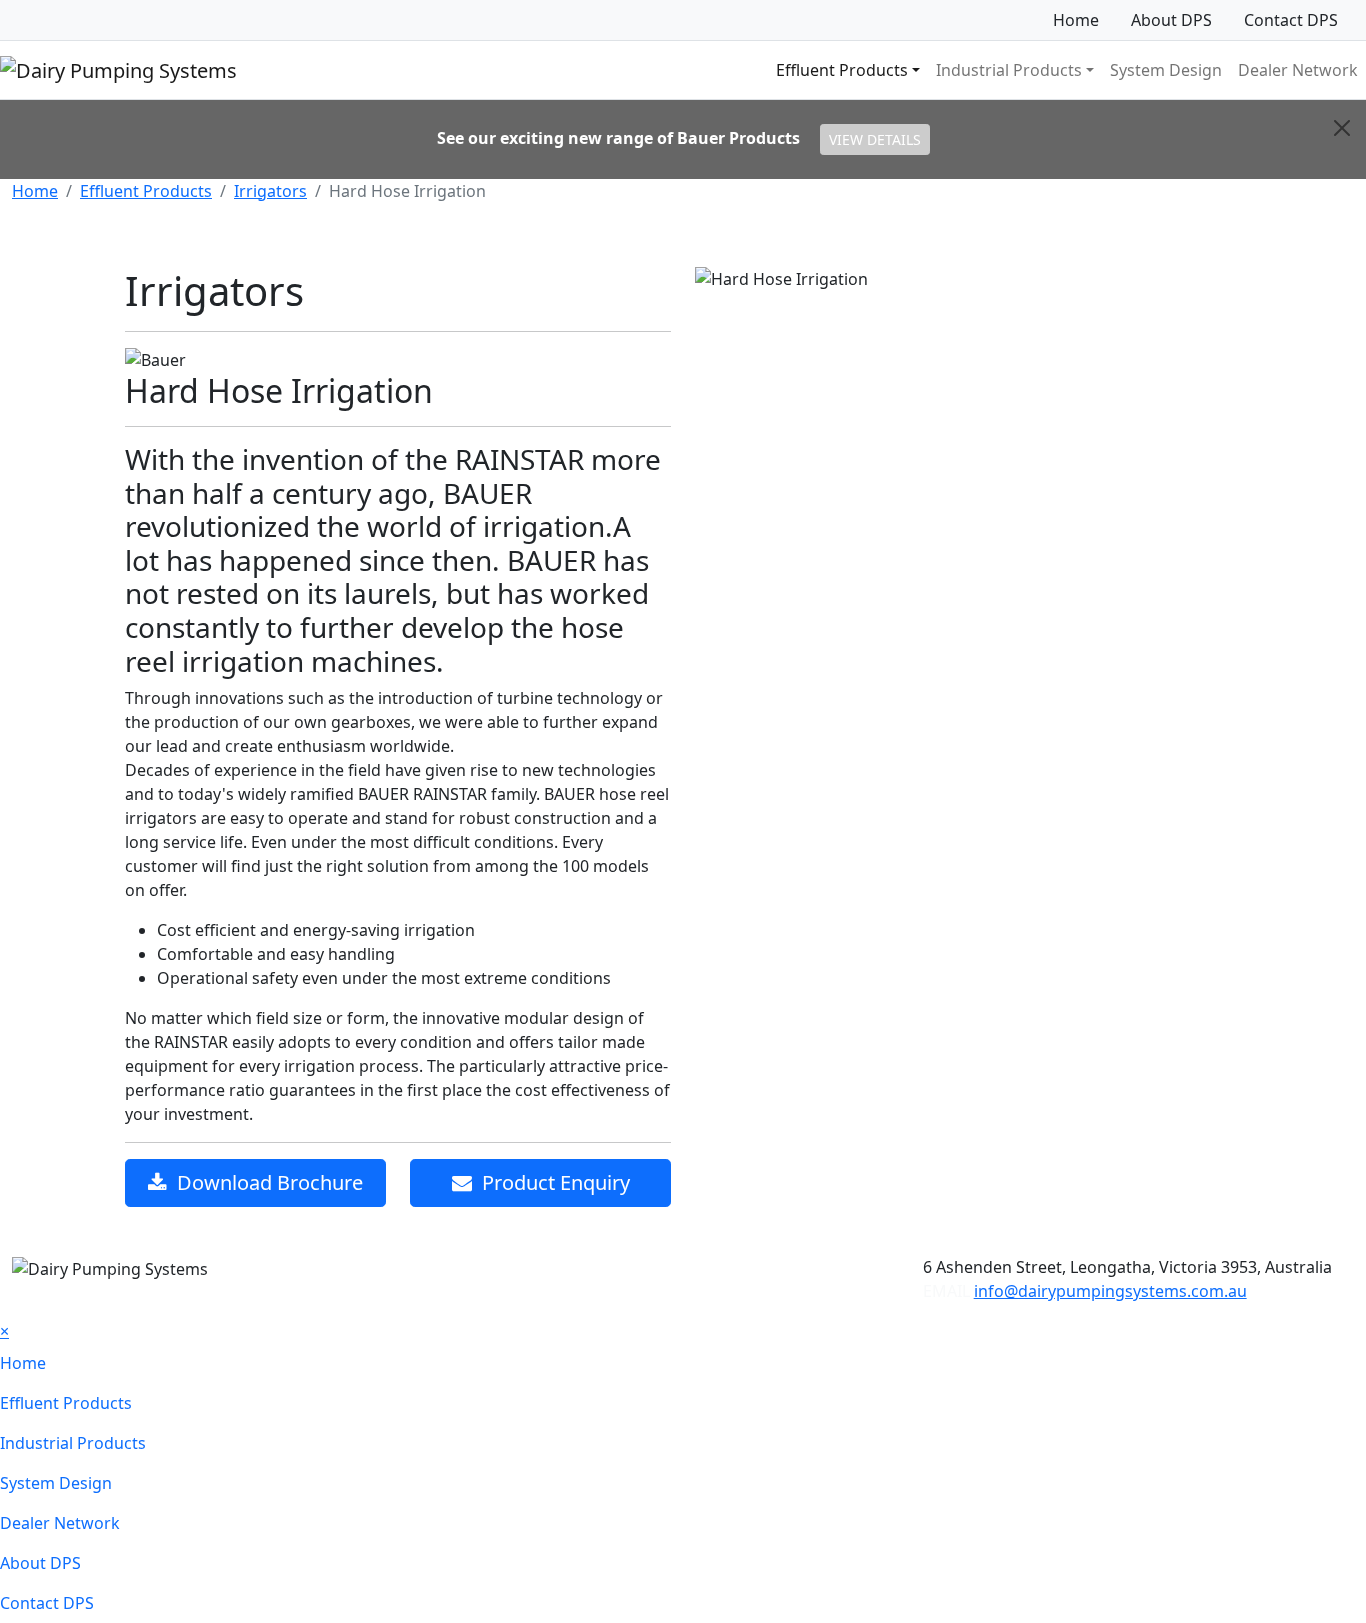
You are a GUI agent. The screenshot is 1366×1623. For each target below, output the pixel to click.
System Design (1166, 70)
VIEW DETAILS (875, 139)
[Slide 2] (968, 311)
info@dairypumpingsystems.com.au (1110, 1291)
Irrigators (270, 191)
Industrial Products (73, 1443)
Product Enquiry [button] (551, 1182)
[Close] (1342, 128)
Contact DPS (1291, 20)
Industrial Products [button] (1009, 70)
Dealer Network (1298, 70)
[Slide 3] (1004, 311)
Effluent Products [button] (842, 70)
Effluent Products (146, 191)
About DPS (1171, 20)
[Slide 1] (932, 311)
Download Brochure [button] (265, 1182)
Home (1076, 20)
